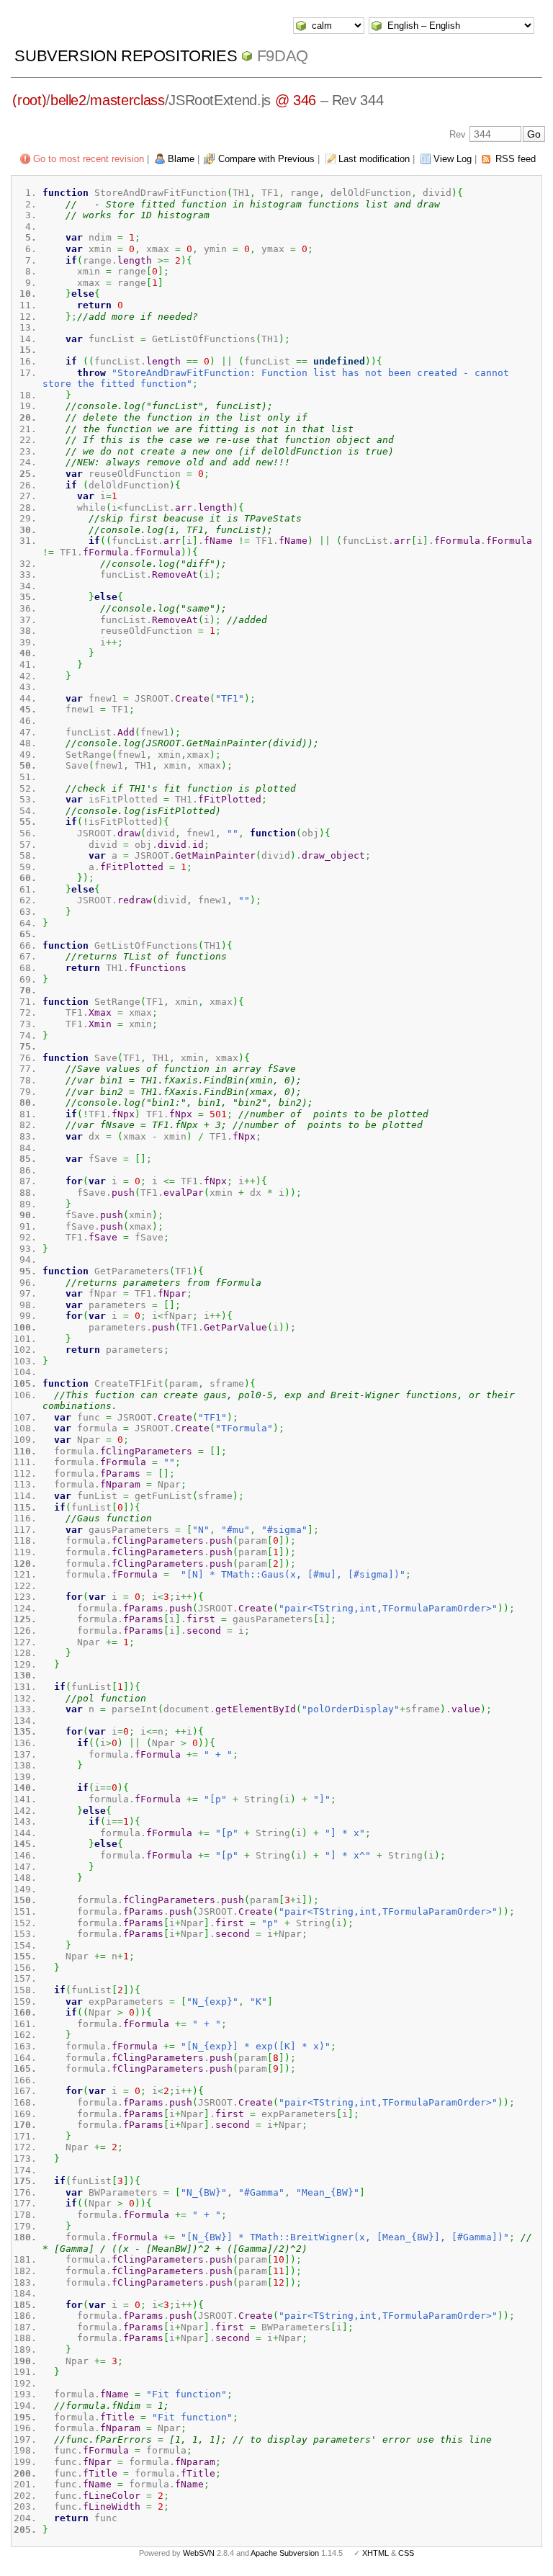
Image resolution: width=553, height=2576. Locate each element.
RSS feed (516, 159)
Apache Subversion (285, 2553)
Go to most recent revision (89, 159)
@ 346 (296, 100)
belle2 (68, 100)
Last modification (374, 159)
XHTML (376, 2553)
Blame (181, 159)
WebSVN (199, 2553)
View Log (453, 159)
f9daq (283, 56)
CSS (406, 2553)
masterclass (127, 100)
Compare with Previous (266, 159)
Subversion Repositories (126, 56)
